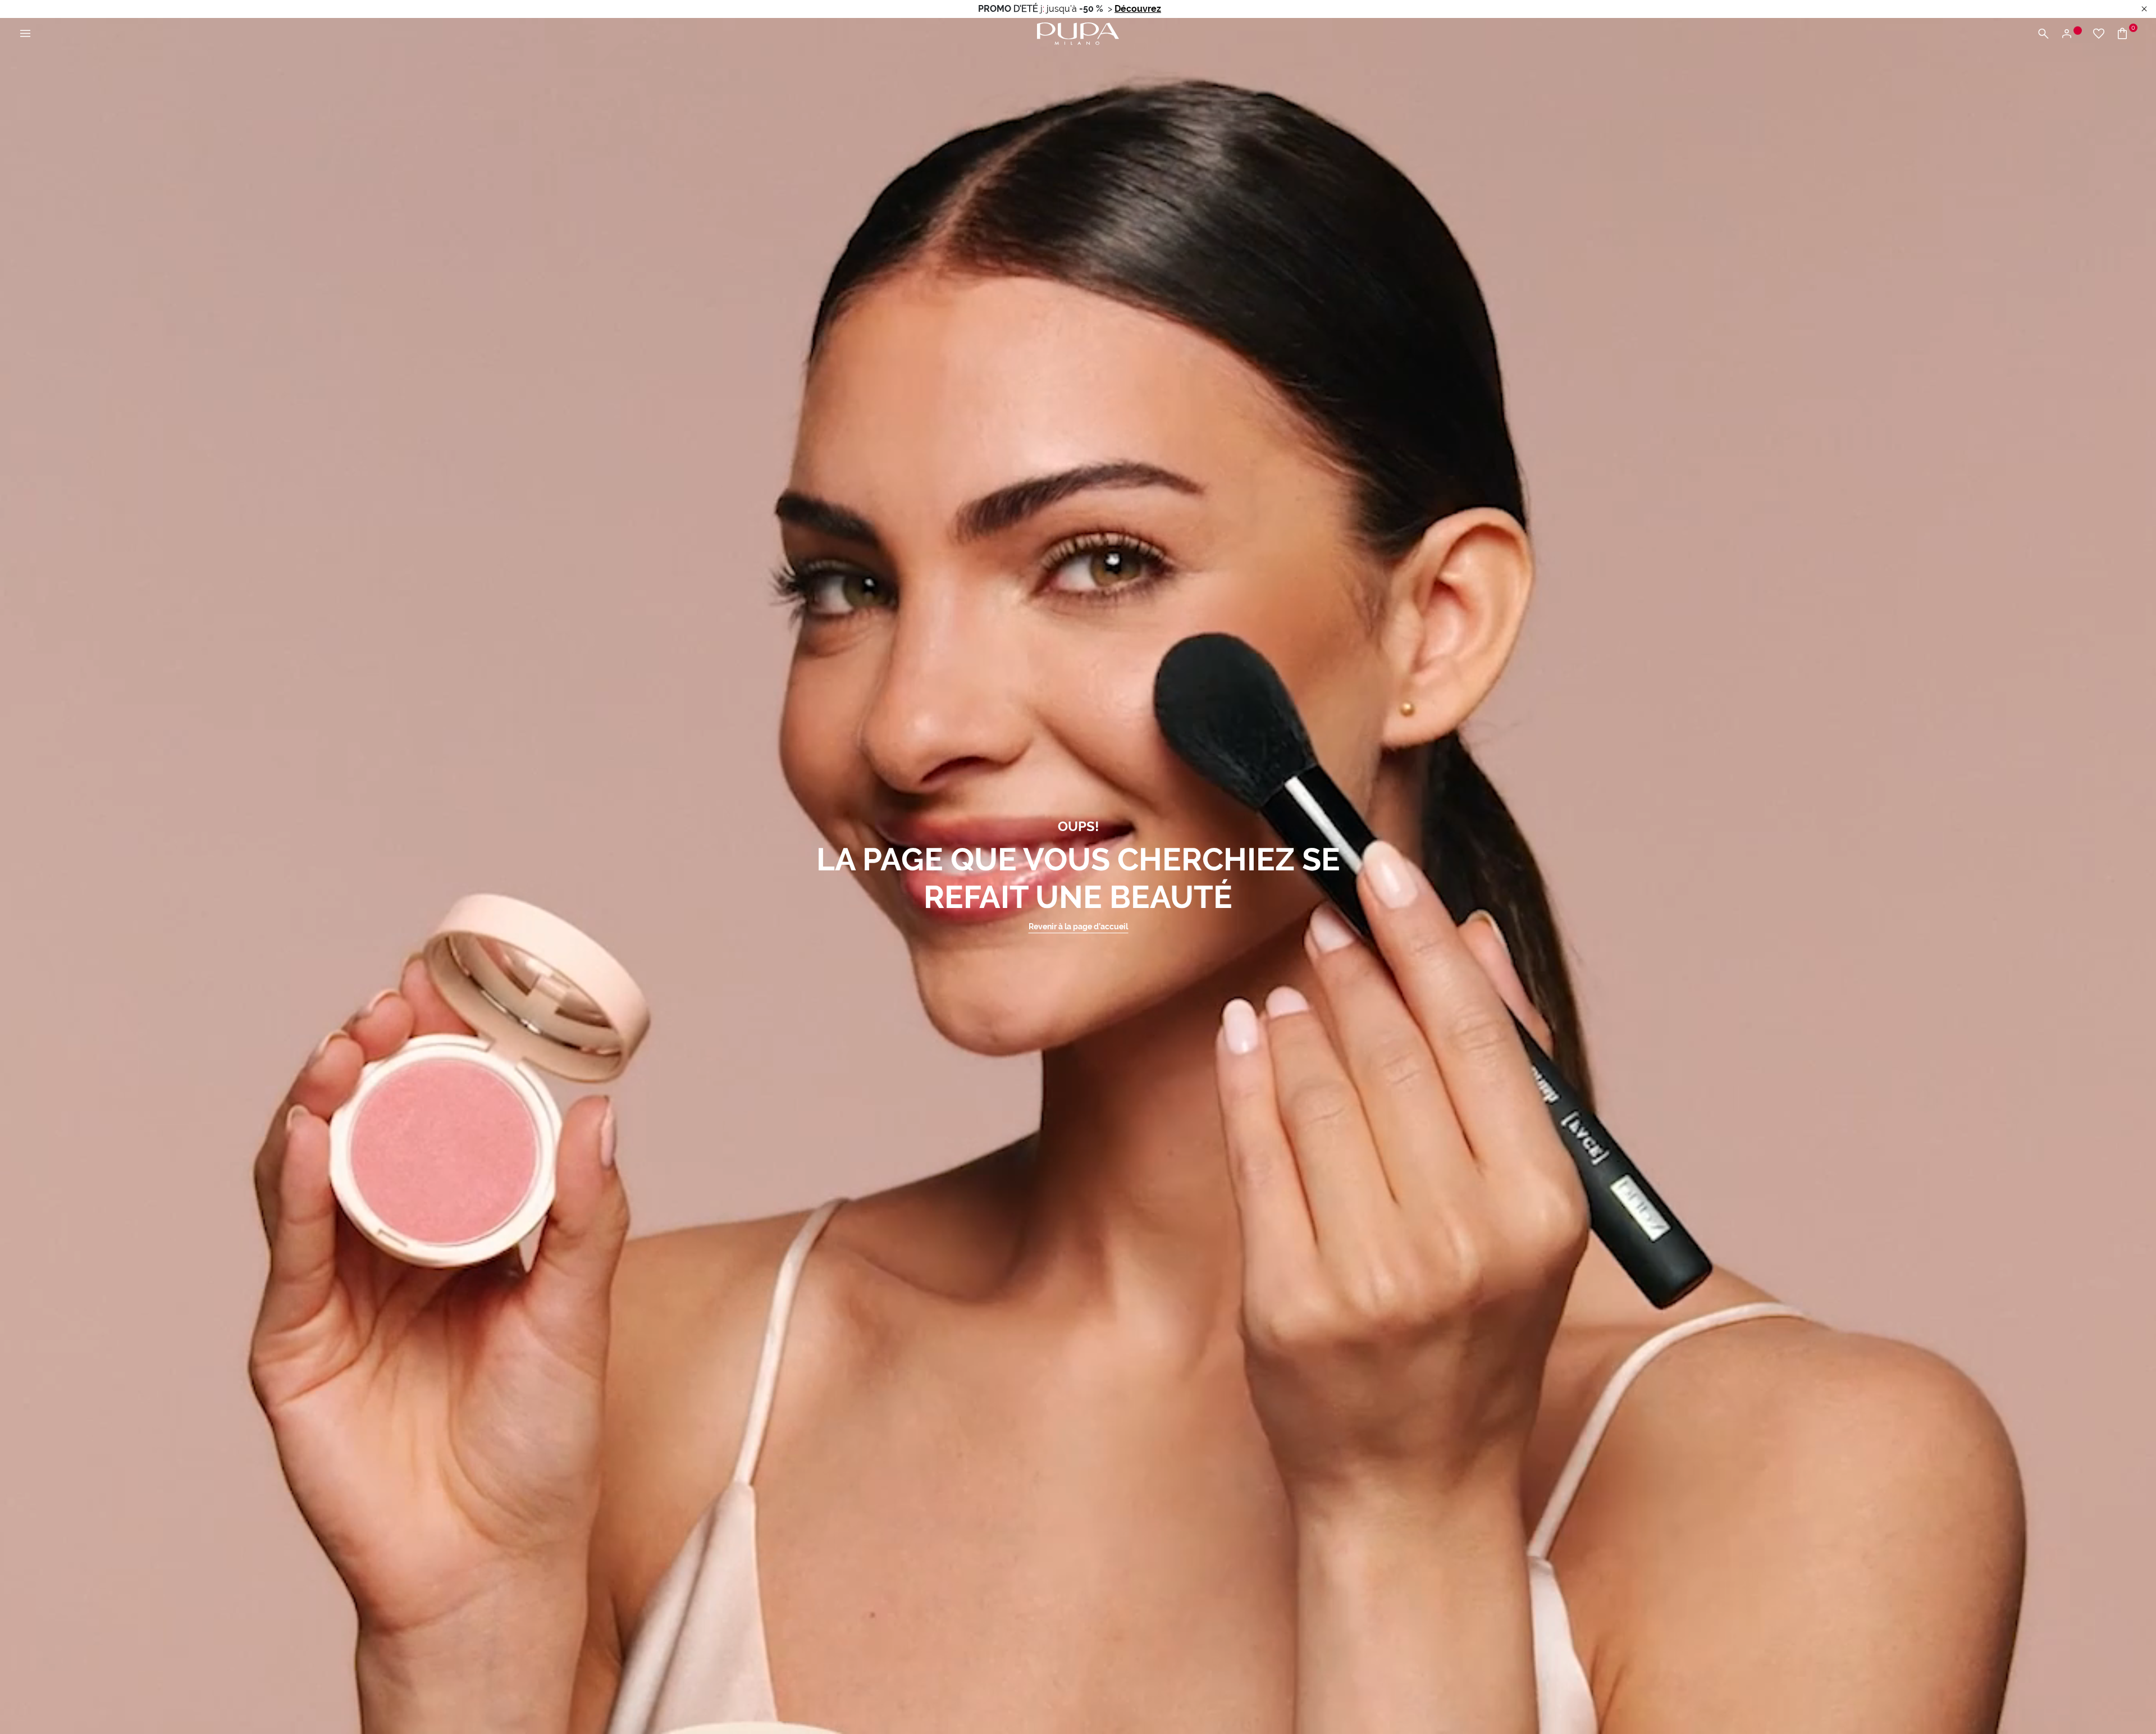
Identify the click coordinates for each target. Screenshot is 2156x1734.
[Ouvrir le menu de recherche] (2043, 34)
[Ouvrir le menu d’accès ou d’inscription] (2071, 34)
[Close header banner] (2144, 9)
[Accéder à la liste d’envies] (2099, 34)
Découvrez (1138, 9)
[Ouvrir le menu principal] (25, 34)
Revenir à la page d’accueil (1078, 927)
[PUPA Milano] (1078, 33)
